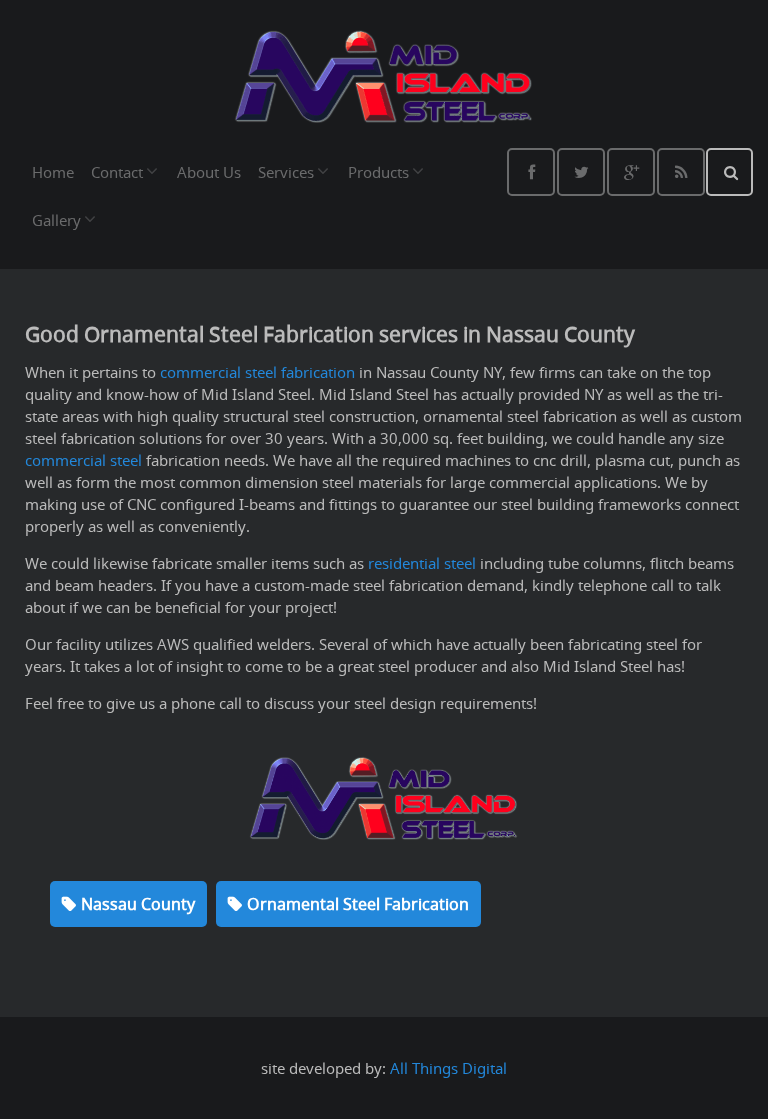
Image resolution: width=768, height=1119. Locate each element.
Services (286, 172)
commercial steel (83, 460)
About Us (209, 172)
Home (53, 172)
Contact (117, 172)
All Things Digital (448, 1068)
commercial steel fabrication (257, 372)
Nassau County (138, 904)
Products (378, 172)
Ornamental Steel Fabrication (358, 904)
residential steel (422, 563)
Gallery (56, 220)
